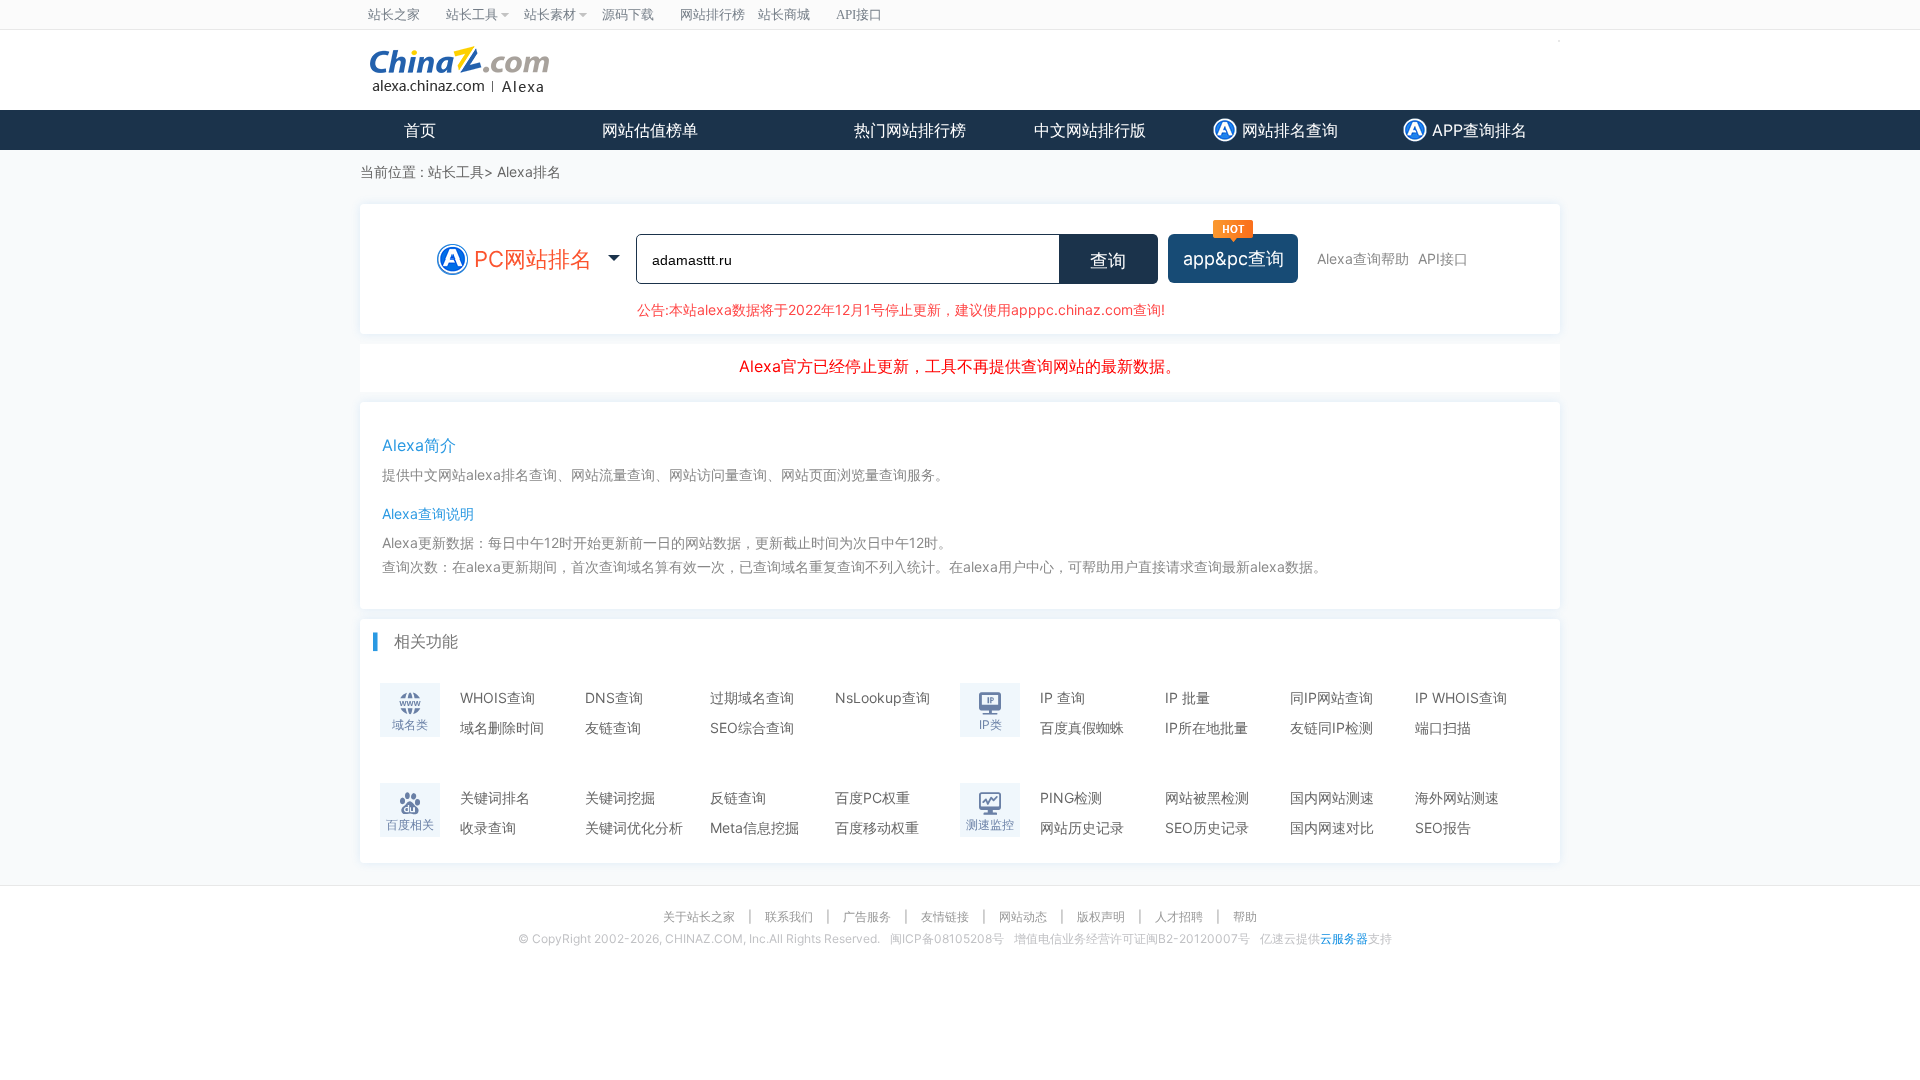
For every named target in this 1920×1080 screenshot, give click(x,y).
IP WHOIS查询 (1461, 697)
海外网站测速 (1457, 797)
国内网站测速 (1332, 797)
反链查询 (738, 797)
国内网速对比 (1332, 827)
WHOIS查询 (497, 697)
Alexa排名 (529, 171)
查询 (1108, 261)
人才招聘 (1179, 917)
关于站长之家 (699, 917)
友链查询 (613, 727)
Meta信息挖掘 (754, 827)
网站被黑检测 (1207, 797)
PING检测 (1071, 797)
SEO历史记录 (1207, 827)
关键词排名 (495, 797)
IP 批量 (1187, 697)
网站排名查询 (1287, 130)
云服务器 (1344, 938)
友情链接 (945, 917)
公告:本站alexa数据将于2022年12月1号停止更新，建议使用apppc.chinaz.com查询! (901, 309)
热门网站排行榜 (910, 130)
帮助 (1245, 917)
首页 (420, 130)
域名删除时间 (502, 727)
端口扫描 (1443, 727)
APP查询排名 (1477, 130)
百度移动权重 (877, 827)
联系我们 (789, 917)
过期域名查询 (752, 697)
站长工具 (456, 171)
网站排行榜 (712, 14)
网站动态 (1023, 917)
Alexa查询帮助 (1363, 258)
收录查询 (488, 827)
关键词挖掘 (620, 797)
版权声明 (1101, 917)
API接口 (1443, 258)
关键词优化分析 (634, 827)
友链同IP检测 (1331, 727)
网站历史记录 (1082, 827)
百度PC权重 (872, 797)
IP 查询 (1062, 697)
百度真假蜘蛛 (1082, 727)
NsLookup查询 (882, 697)
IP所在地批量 (1206, 727)
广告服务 (867, 917)
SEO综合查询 (752, 727)
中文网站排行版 (1090, 130)
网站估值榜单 (650, 130)
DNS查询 (614, 697)
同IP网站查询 (1331, 697)
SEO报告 (1443, 827)
